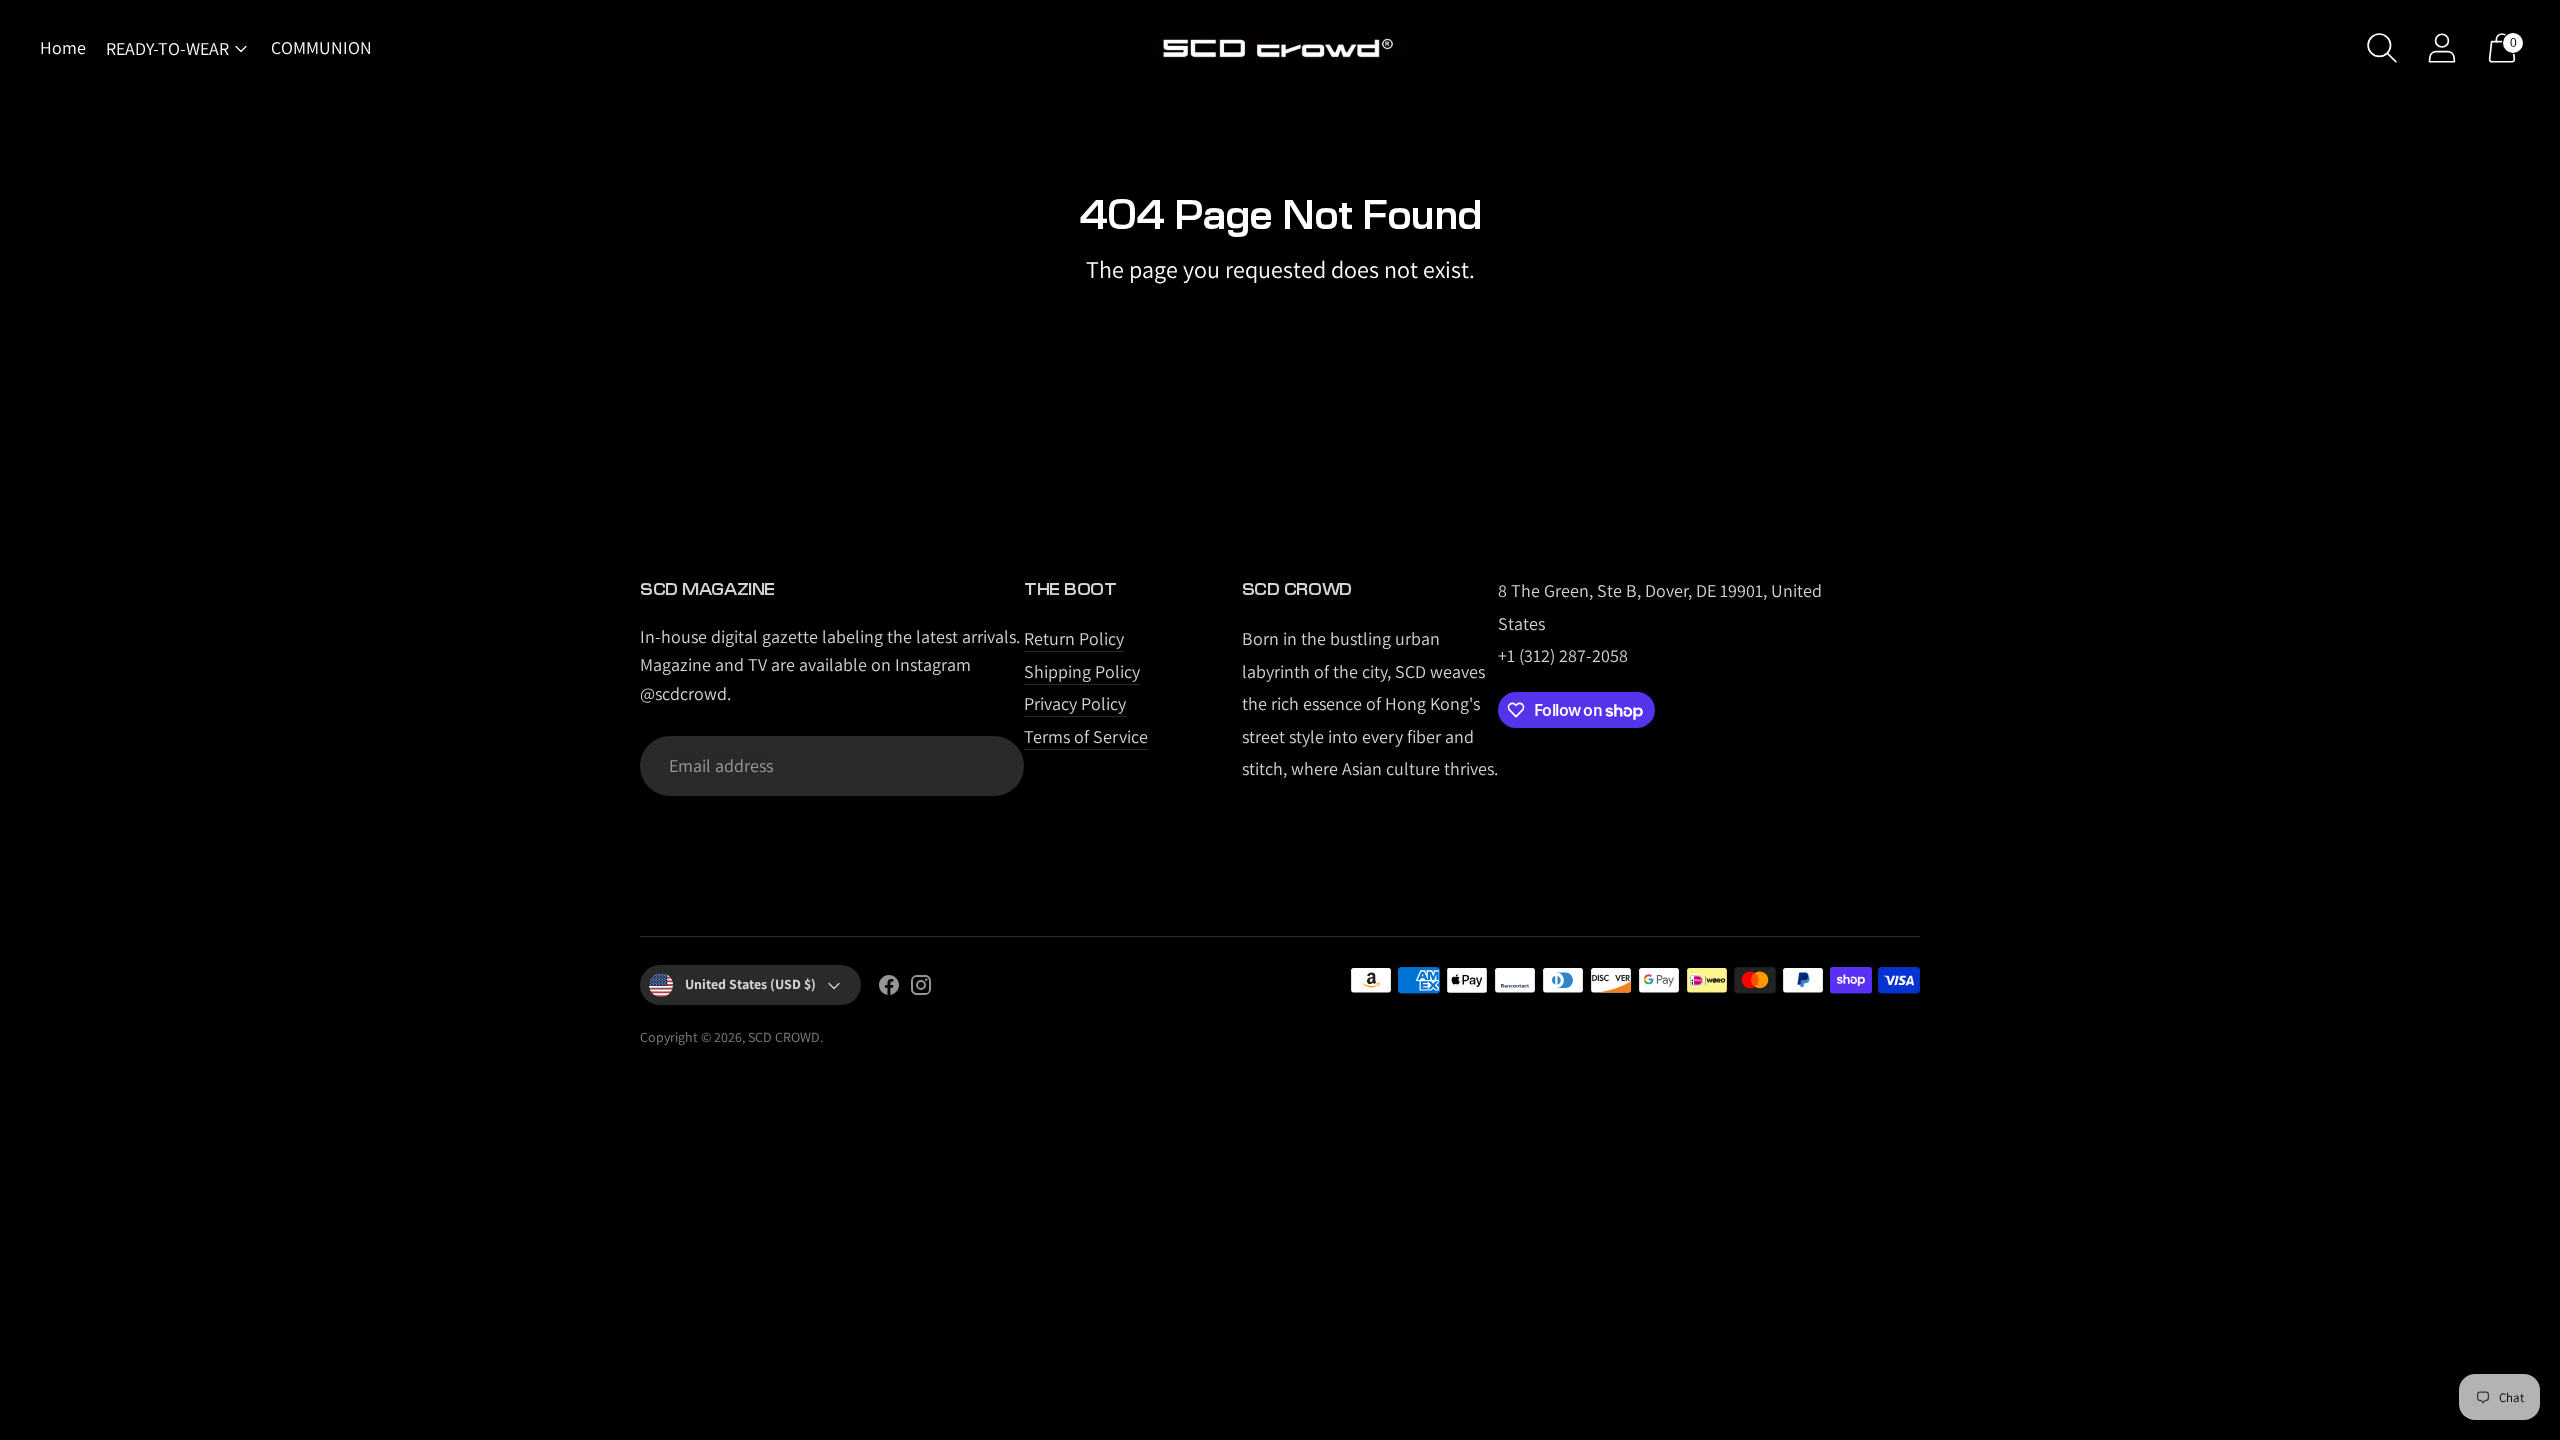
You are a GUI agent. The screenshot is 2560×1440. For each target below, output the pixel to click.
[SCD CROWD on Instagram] (921, 989)
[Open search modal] (2382, 48)
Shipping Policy (1082, 671)
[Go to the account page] (2442, 48)
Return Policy (1074, 638)
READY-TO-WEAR (167, 48)
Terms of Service (1086, 736)
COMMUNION (321, 47)
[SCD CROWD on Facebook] (889, 989)
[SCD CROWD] (1280, 48)
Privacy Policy (1075, 703)
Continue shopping (1280, 320)
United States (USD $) (750, 984)
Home (63, 47)
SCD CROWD (784, 1037)
